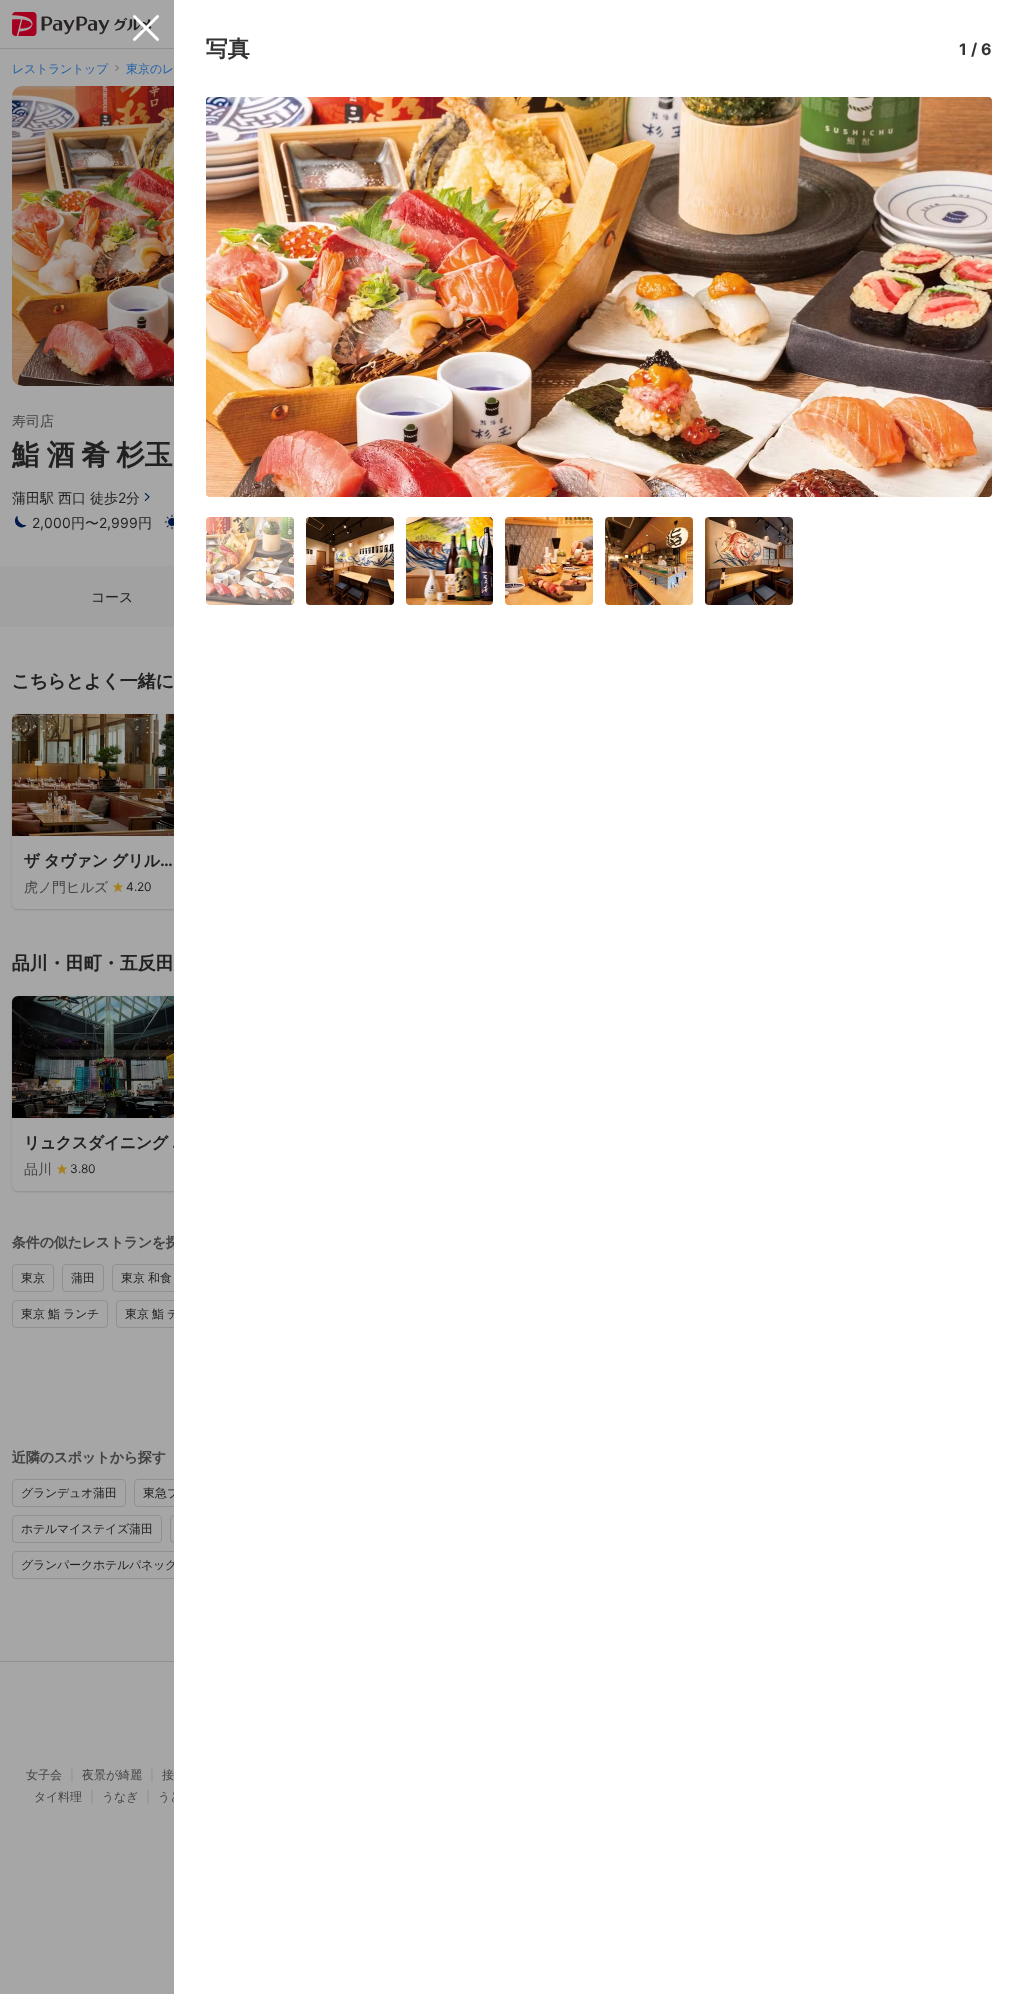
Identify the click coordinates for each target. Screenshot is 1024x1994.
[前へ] (242, 297)
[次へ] (956, 297)
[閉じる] (146, 28)
